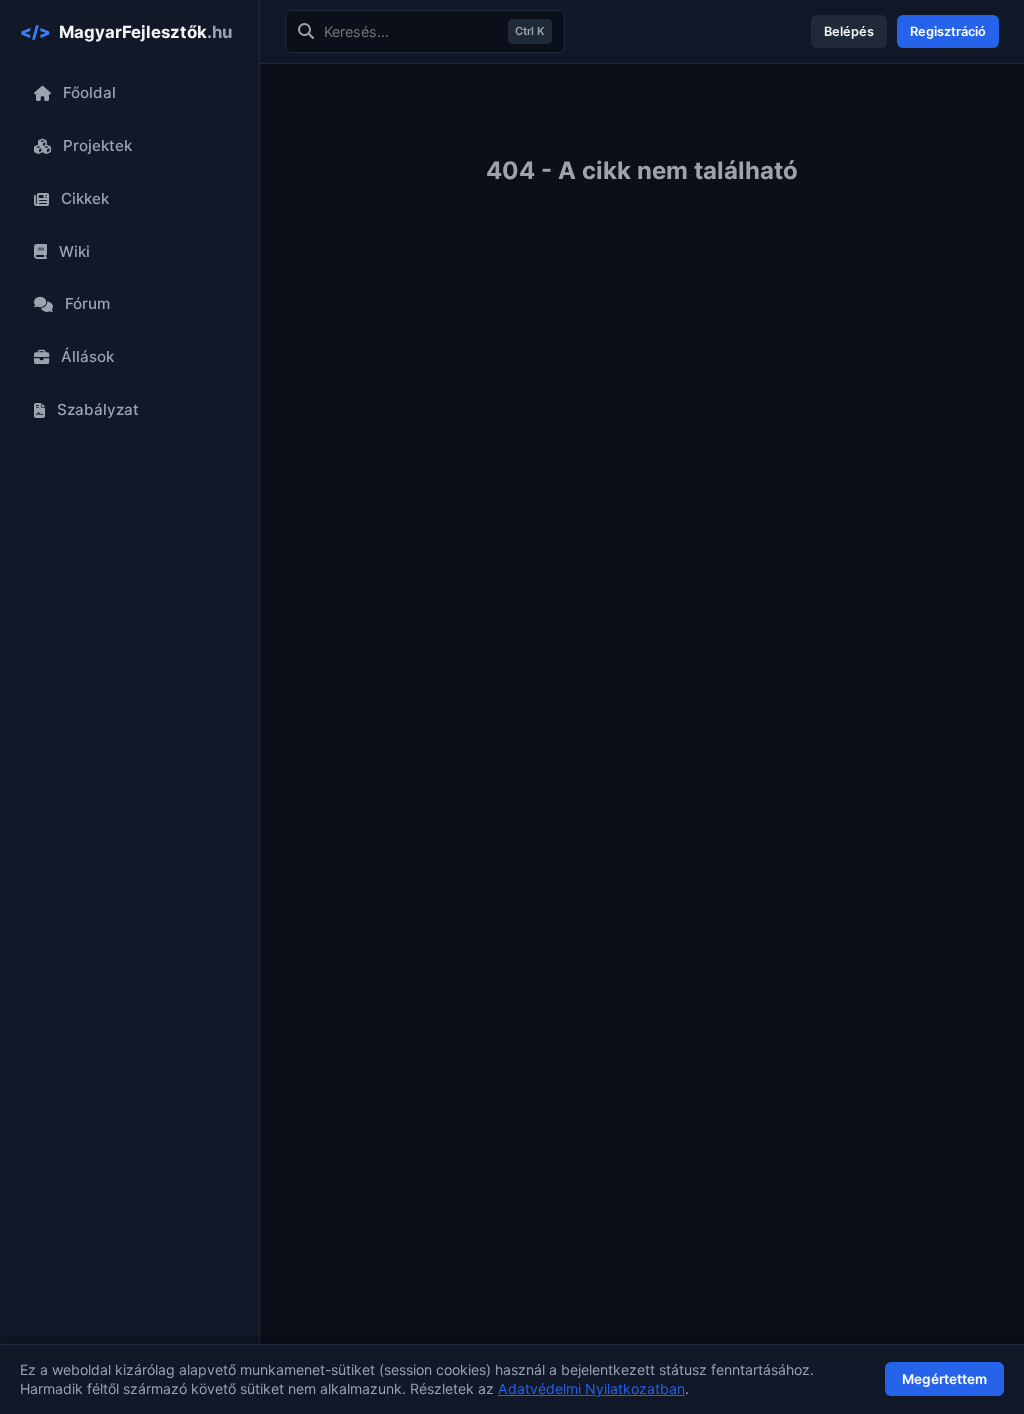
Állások (87, 356)
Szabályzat (98, 409)
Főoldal (89, 92)
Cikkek (85, 198)
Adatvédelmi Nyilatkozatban (591, 1388)
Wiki (74, 251)
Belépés (849, 31)
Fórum (87, 303)
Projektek (97, 145)
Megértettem (944, 1379)
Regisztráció (948, 31)
